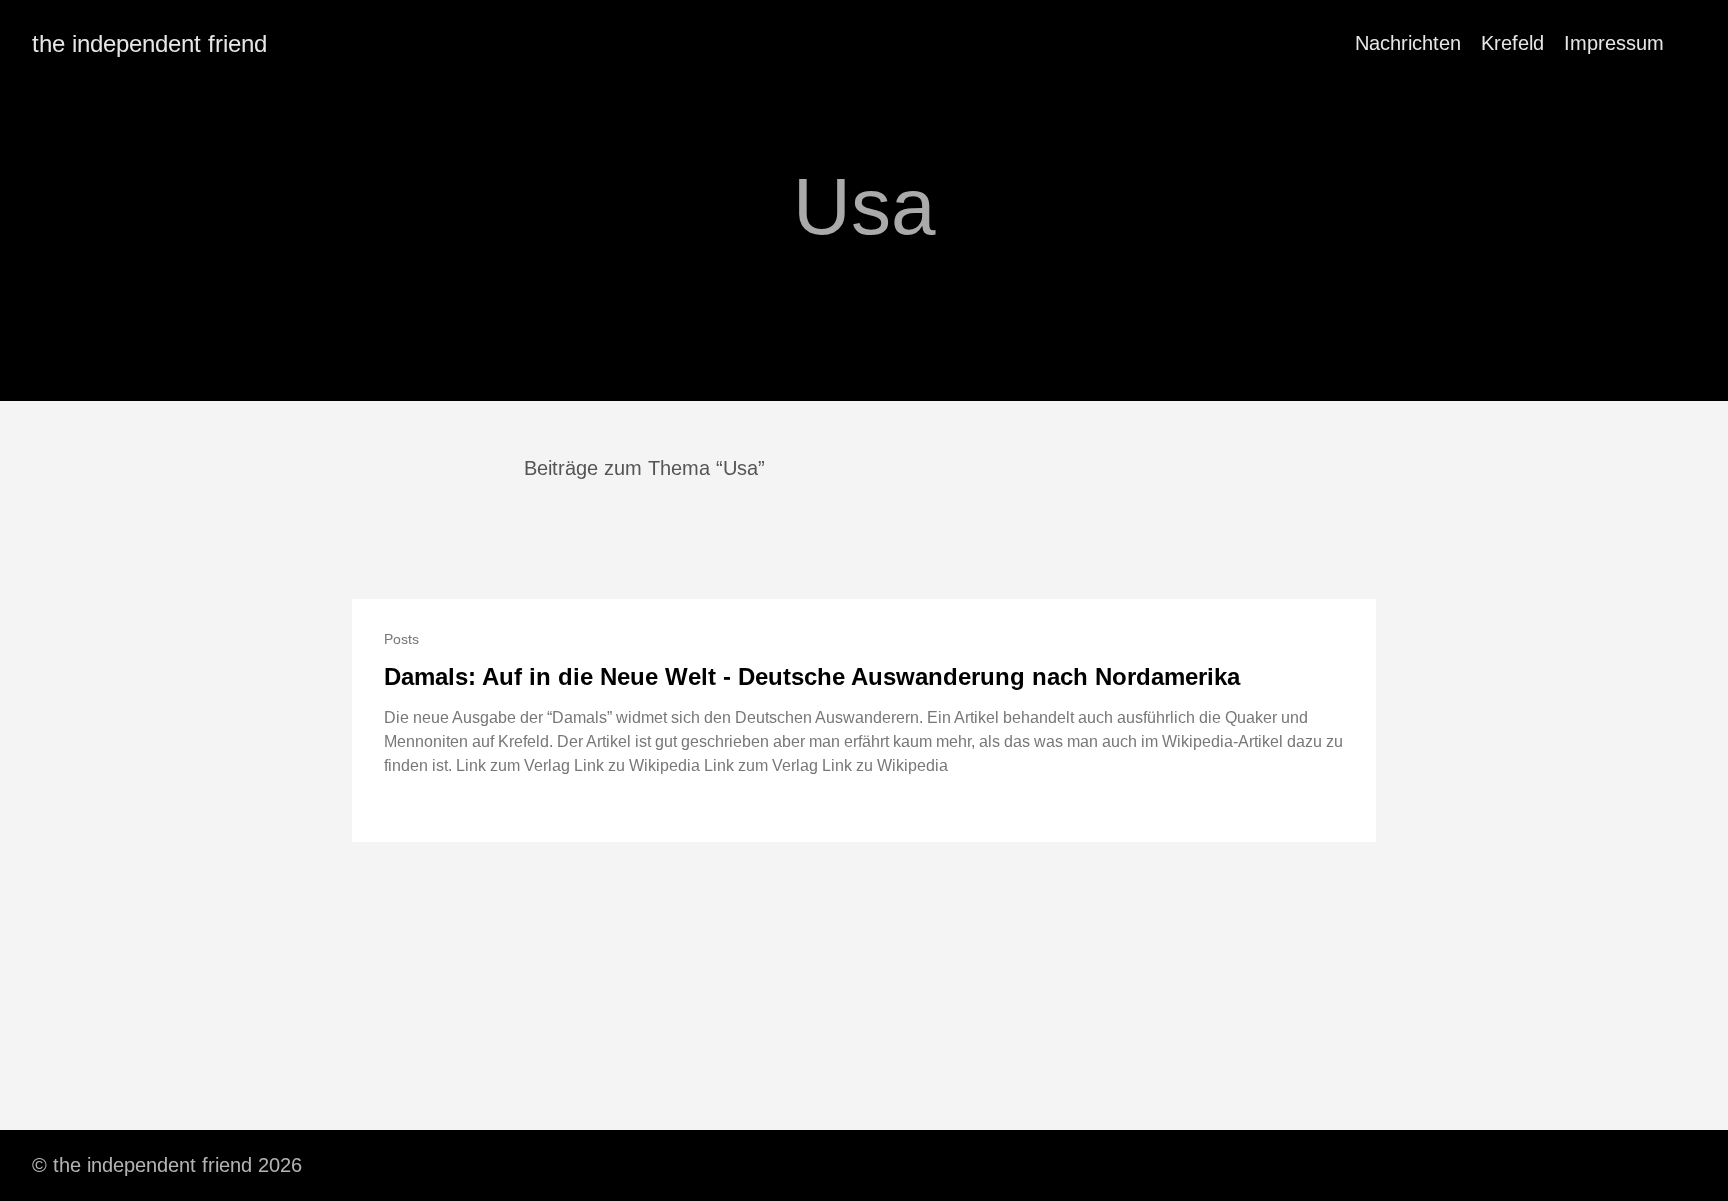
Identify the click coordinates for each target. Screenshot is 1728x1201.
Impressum (1614, 43)
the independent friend (149, 43)
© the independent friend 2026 (167, 1165)
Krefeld (1512, 43)
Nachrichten (1408, 43)
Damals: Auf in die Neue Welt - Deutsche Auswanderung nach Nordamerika (812, 676)
